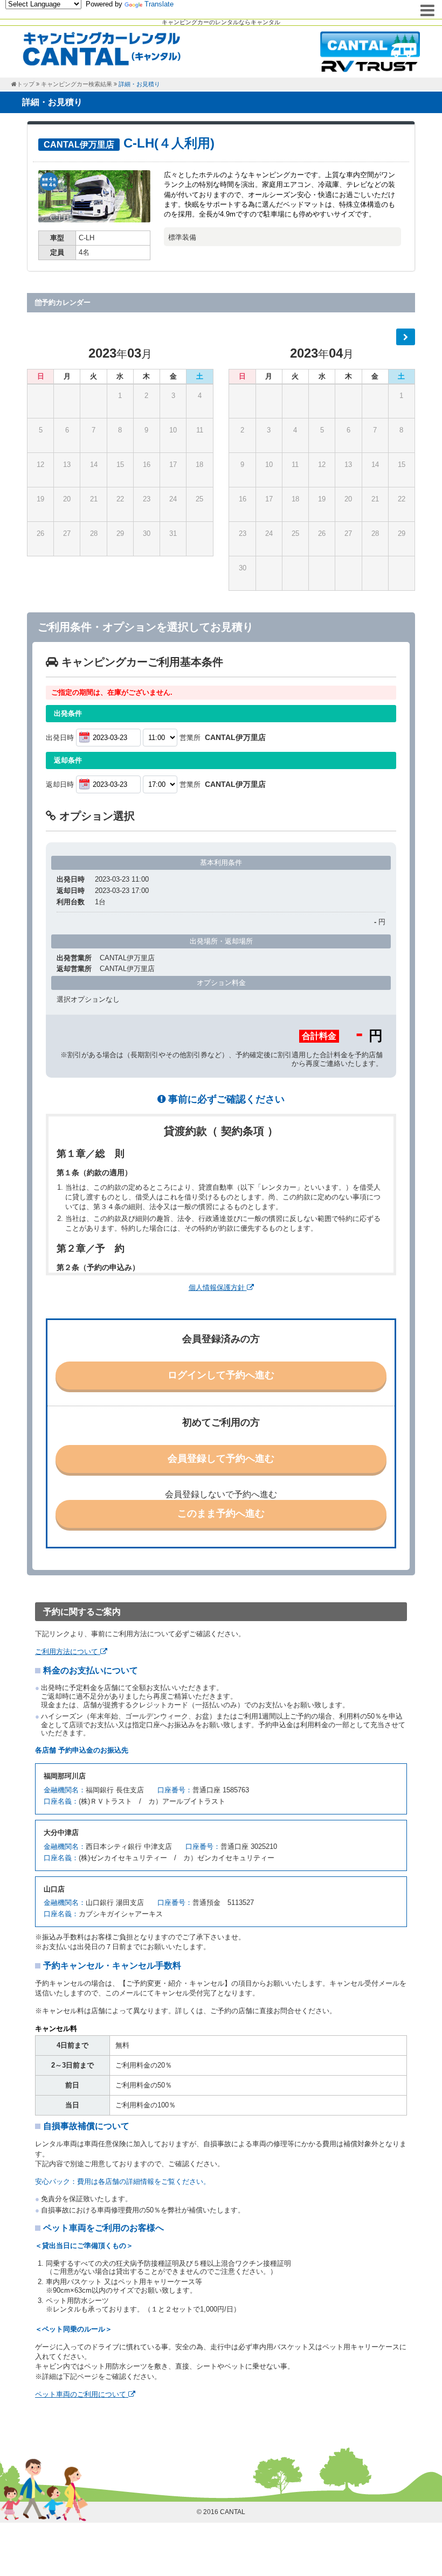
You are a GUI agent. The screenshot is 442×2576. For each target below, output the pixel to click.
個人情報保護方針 (218, 1287)
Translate (159, 4)
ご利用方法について (68, 1652)
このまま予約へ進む (221, 1513)
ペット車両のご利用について (82, 2394)
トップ (26, 84)
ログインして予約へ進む (221, 1375)
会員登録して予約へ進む (221, 1458)
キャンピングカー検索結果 (77, 84)
